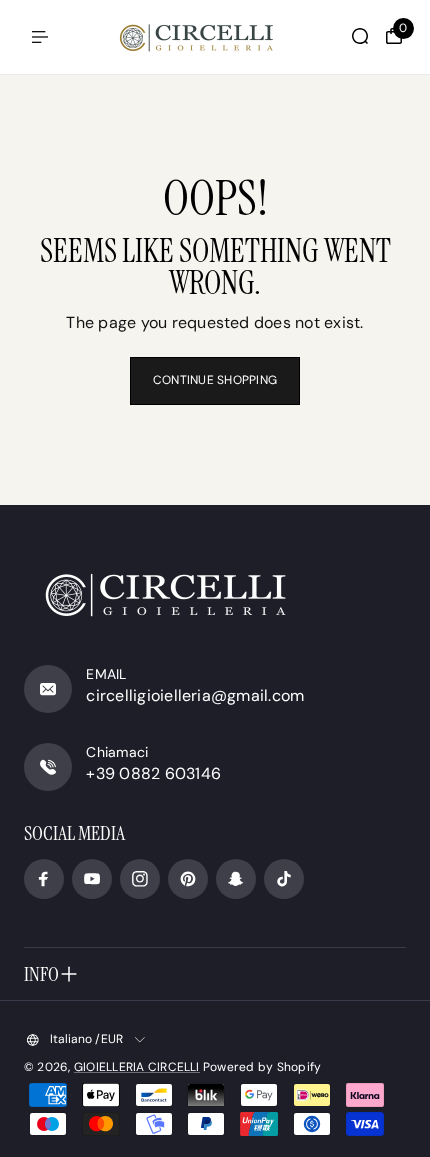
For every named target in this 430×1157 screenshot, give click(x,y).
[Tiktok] (284, 879)
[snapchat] (236, 879)
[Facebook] (44, 879)
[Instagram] (140, 879)
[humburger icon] (40, 37)
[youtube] (92, 879)
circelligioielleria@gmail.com (195, 695)
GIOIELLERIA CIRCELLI (137, 1067)
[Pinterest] (188, 879)
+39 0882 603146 (153, 773)
